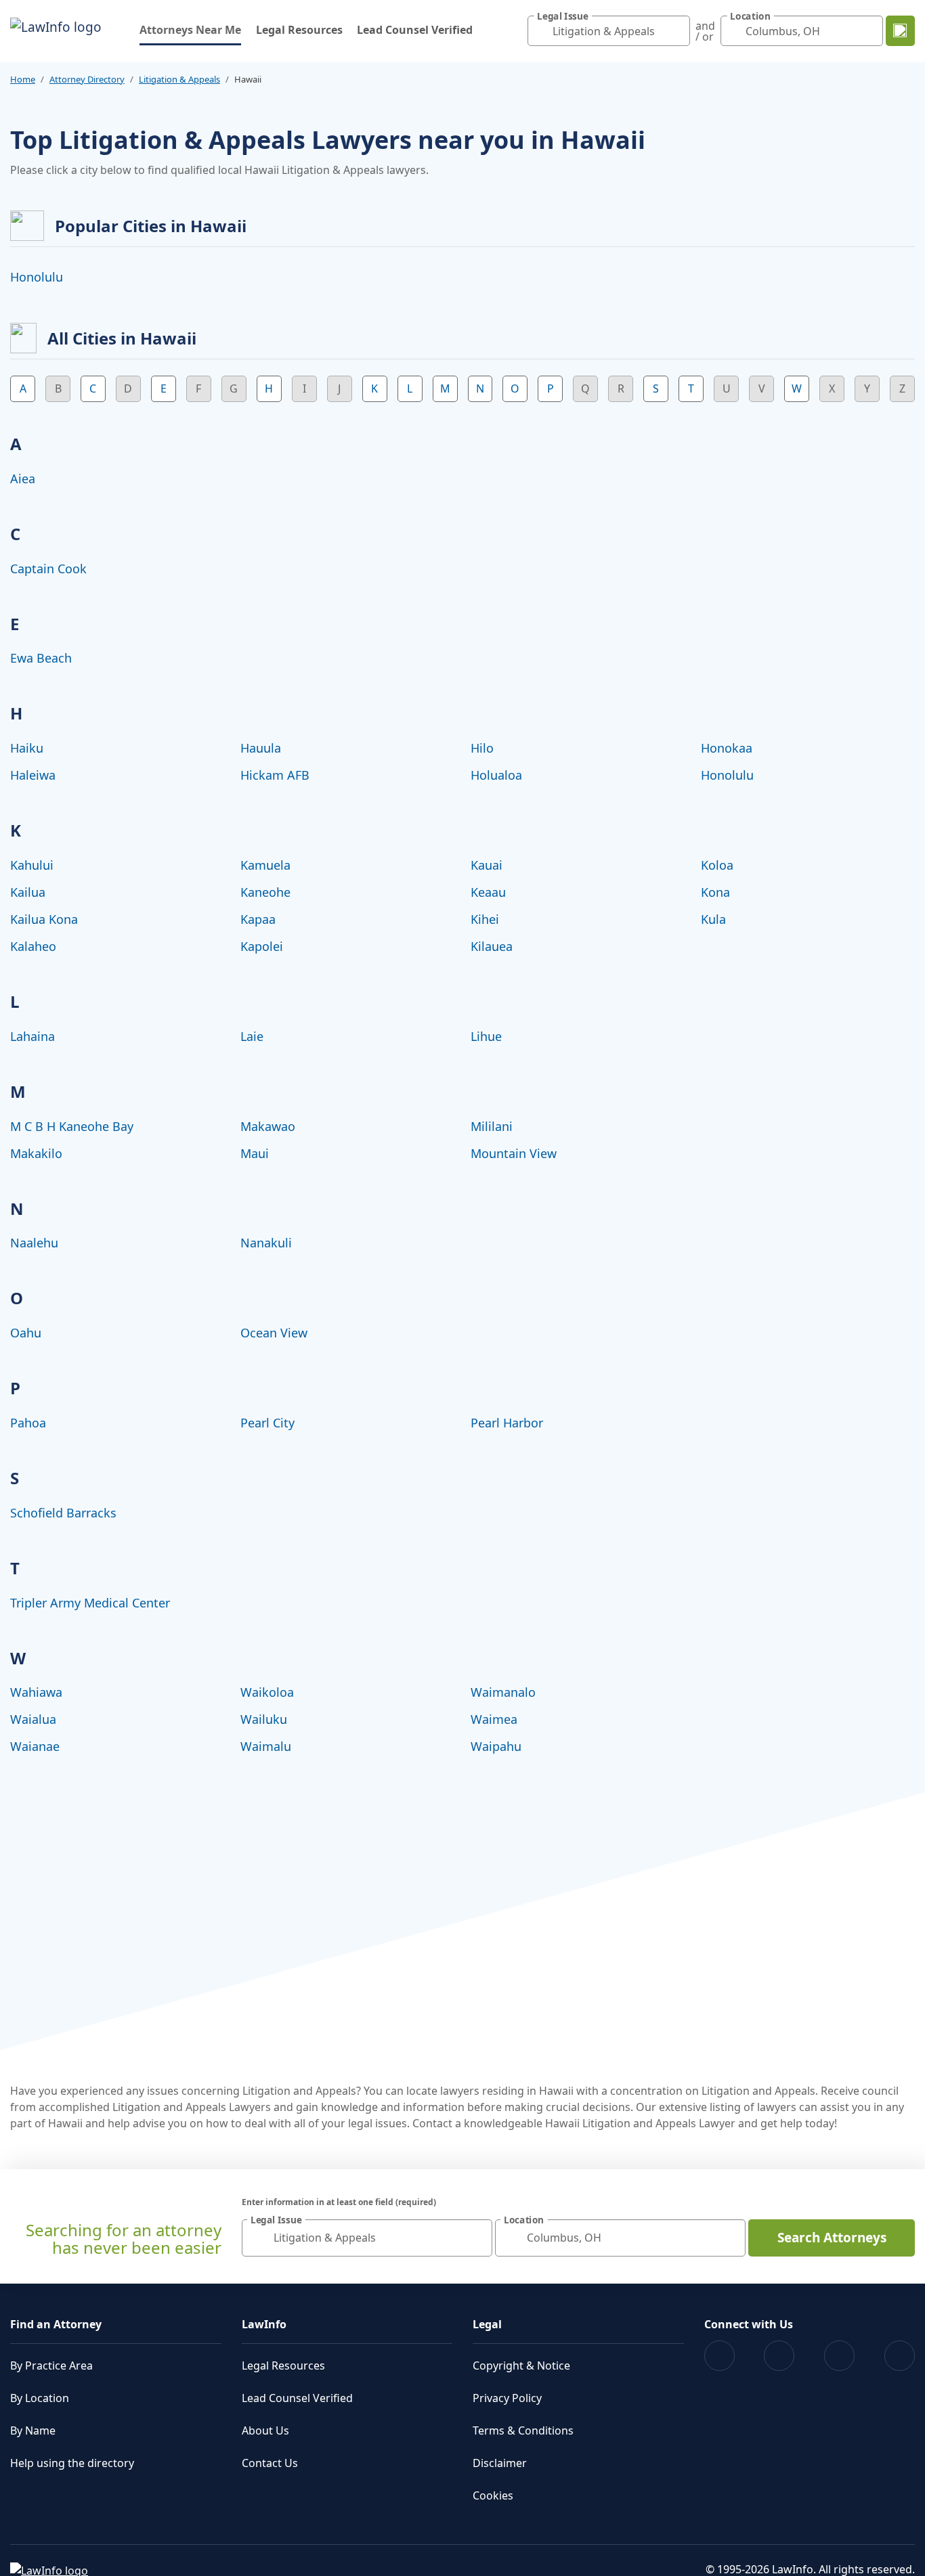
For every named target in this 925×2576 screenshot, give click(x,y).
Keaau (488, 892)
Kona (715, 892)
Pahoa (28, 1423)
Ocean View (274, 1333)
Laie (252, 1036)
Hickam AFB (275, 775)
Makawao (268, 1126)
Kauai (487, 865)
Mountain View (514, 1153)
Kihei (485, 919)
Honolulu (37, 277)
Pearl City (267, 1423)
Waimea (494, 1719)
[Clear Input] (676, 31)
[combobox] (609, 31)
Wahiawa (36, 1692)
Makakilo (36, 1153)
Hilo (482, 748)
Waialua (33, 1719)
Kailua (28, 892)
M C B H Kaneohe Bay (72, 1126)
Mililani (492, 1126)
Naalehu (34, 1243)
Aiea (23, 479)
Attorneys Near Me (190, 29)
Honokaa (727, 748)
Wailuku (264, 1719)
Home (23, 79)
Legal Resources (299, 30)
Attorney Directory (87, 79)
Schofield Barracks (63, 1513)
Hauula (261, 748)
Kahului (32, 865)
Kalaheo (33, 946)
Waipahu (496, 1746)
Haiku (27, 748)
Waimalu (266, 1746)
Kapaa (258, 919)
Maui (255, 1153)
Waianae (35, 1746)
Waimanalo (503, 1692)
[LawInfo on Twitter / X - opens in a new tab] (779, 2356)
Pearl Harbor (507, 1423)
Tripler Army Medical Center (90, 1603)
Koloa (717, 865)
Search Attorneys (832, 2238)
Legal (487, 2324)
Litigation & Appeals (179, 79)
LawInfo (264, 2324)
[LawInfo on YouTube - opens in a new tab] (839, 2356)
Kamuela (265, 865)
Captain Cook (48, 569)
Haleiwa (33, 775)
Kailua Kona (44, 919)
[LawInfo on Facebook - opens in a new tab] (719, 2356)
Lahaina (33, 1036)
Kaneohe (265, 892)
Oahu (26, 1333)
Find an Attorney (56, 2324)
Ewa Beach (41, 658)
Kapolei (262, 946)
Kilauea (492, 946)
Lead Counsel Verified (415, 30)
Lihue (486, 1036)
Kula (713, 919)
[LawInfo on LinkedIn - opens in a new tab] (900, 2356)
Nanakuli (266, 1243)
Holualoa (496, 775)
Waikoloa (267, 1692)
